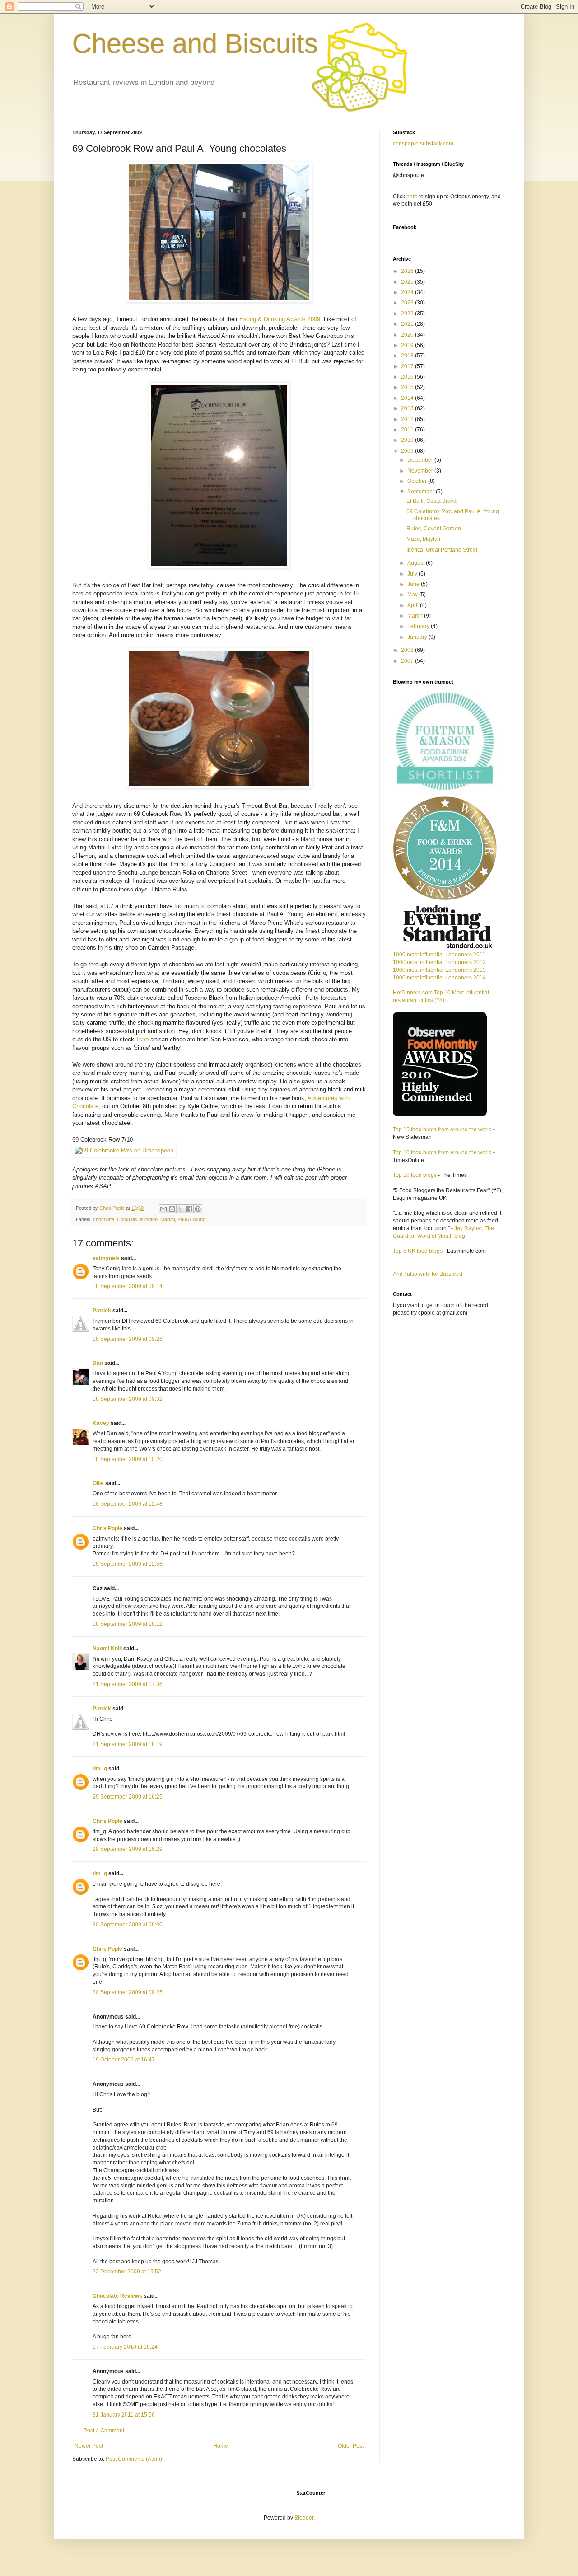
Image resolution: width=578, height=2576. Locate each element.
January (418, 637)
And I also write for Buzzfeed (428, 1274)
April (414, 605)
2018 (408, 356)
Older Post (351, 2446)
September (422, 492)
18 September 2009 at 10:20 (128, 1459)
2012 (408, 419)
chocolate (104, 1219)
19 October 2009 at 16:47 (124, 2060)
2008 (408, 650)
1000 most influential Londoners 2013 (439, 970)
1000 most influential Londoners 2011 (439, 955)
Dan (98, 1363)
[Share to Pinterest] (198, 1209)
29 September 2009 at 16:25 (128, 1797)
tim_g (100, 1769)
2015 (408, 387)
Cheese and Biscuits (195, 44)
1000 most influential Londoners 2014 (439, 978)
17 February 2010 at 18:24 (125, 2347)
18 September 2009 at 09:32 (128, 1399)
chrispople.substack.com (423, 144)
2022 (408, 314)
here (412, 197)
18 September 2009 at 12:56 (128, 1564)
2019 (408, 345)
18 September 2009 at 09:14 (128, 1286)
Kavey (101, 1423)
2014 (408, 398)
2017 (408, 366)
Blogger (304, 2518)
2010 (408, 440)
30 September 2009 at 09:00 (128, 1925)
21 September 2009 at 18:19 (128, 1744)
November (421, 471)
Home (221, 2446)
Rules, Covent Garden (434, 529)
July (413, 574)
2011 (408, 430)
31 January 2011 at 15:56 (124, 2415)
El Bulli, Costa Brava (431, 501)
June (414, 584)
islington (149, 1219)
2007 (408, 661)
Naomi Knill (107, 1649)
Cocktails (127, 1219)
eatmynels (106, 1258)
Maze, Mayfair (424, 539)
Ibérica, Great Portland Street (442, 550)
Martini (168, 1219)
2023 (408, 303)
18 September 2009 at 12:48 (128, 1504)
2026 (408, 271)
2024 (408, 292)
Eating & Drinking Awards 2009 (280, 319)
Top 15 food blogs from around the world (442, 1129)
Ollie (98, 1483)
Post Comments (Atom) (134, 2459)
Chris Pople (107, 1528)
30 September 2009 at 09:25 (128, 1992)
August (417, 563)
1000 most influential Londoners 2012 (439, 962)
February (419, 626)
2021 (408, 324)
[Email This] (163, 1209)
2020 (408, 335)
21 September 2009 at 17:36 (128, 1684)
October (418, 481)
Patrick (102, 1311)
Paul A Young (191, 1219)
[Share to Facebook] (189, 1209)
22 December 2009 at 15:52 (127, 2272)
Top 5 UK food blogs (418, 1251)
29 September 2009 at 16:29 (128, 1849)
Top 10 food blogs (415, 1175)
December (421, 460)
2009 (408, 451)
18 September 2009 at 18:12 (128, 1624)
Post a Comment (104, 2431)
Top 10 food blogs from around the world (442, 1152)
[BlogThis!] (172, 1209)
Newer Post (89, 2446)
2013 (408, 408)
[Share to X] (181, 1209)
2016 (408, 377)
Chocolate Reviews (117, 2296)
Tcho (142, 1039)
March (416, 616)
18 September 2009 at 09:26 (128, 1339)
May (413, 595)
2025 (408, 282)
